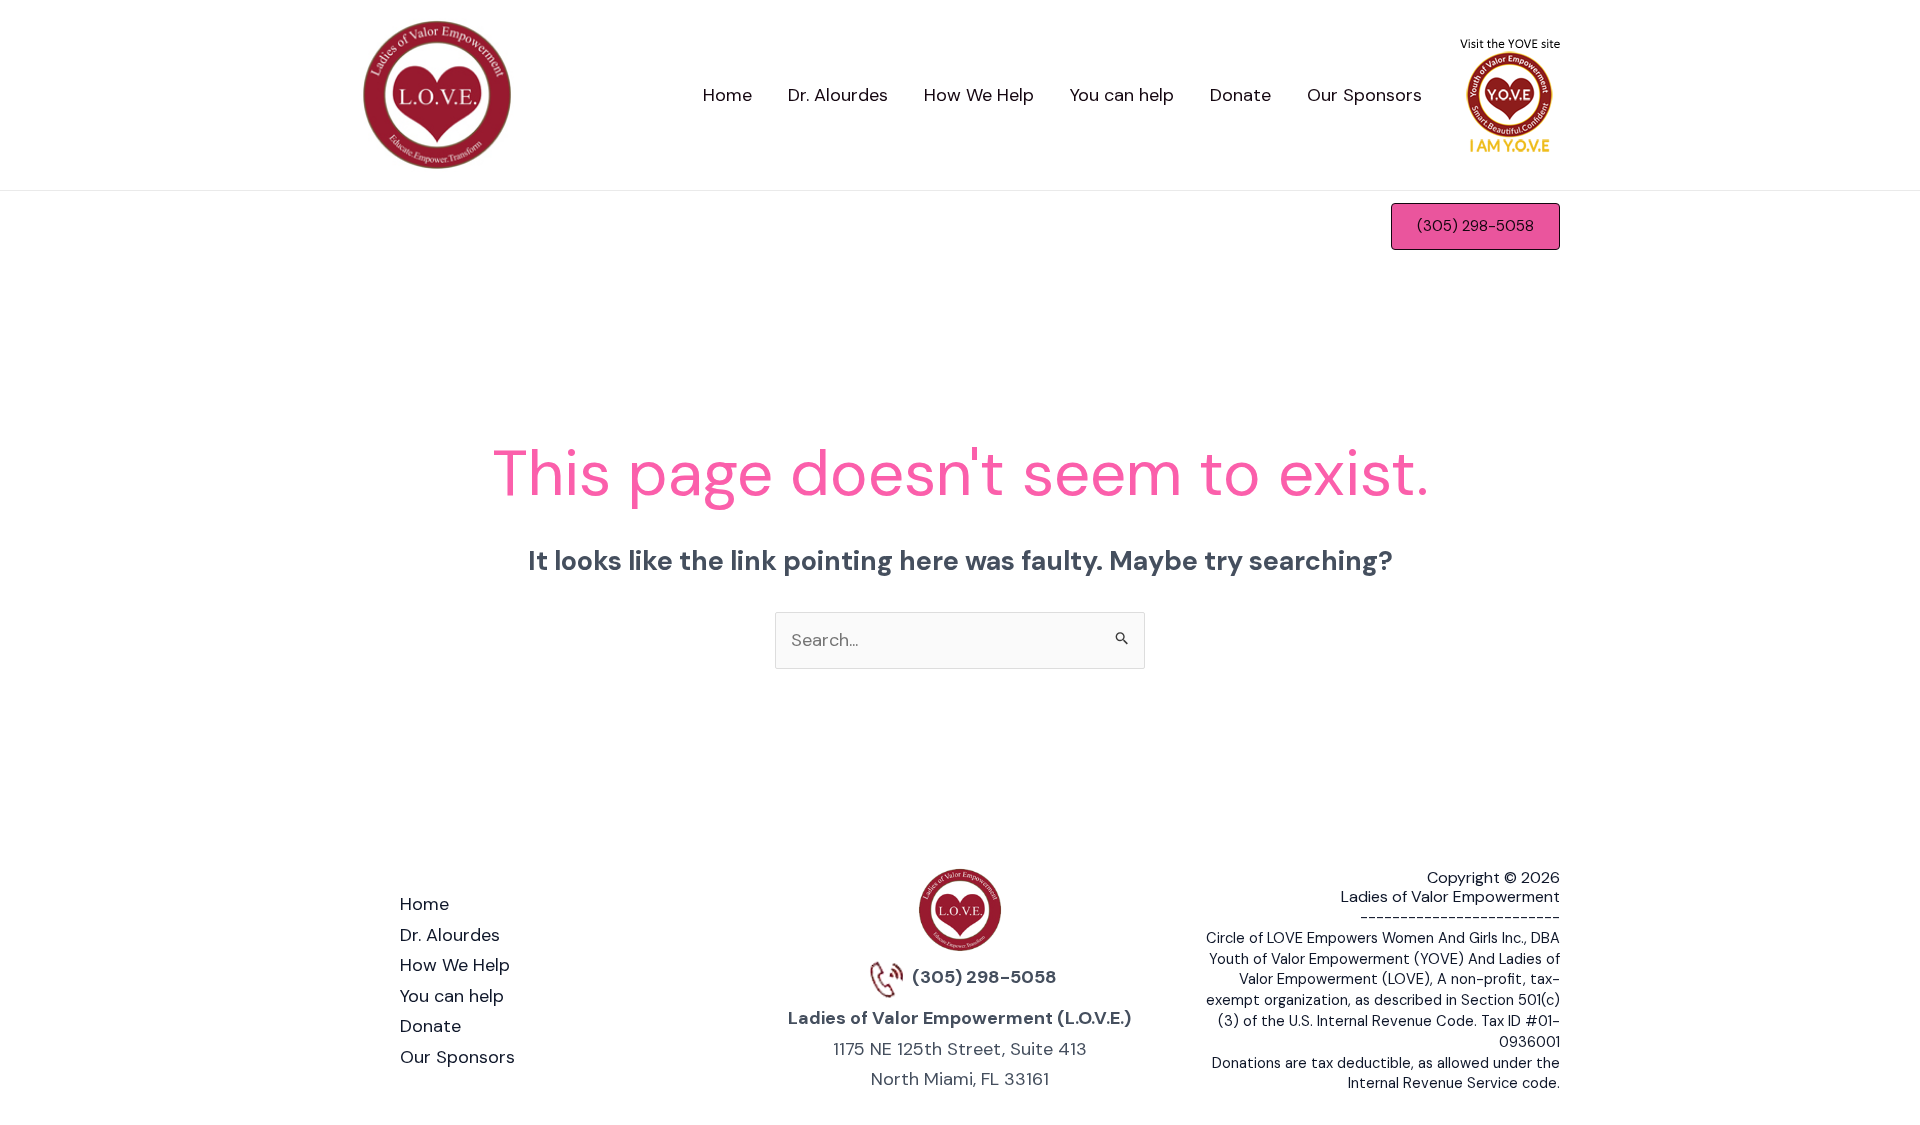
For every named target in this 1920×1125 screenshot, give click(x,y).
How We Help (455, 965)
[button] (1475, 226)
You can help (452, 996)
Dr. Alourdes (450, 935)
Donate (430, 1026)
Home (424, 904)
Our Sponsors (457, 1057)
